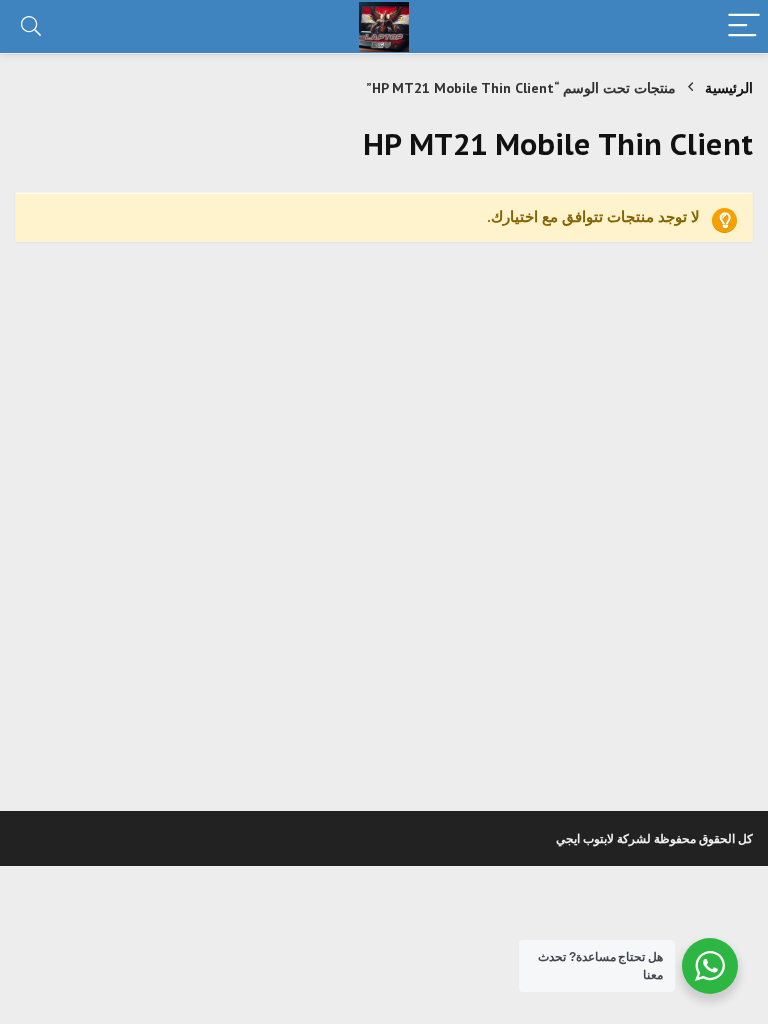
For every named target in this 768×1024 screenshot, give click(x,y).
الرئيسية (729, 88)
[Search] (31, 26)
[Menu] (744, 26)
